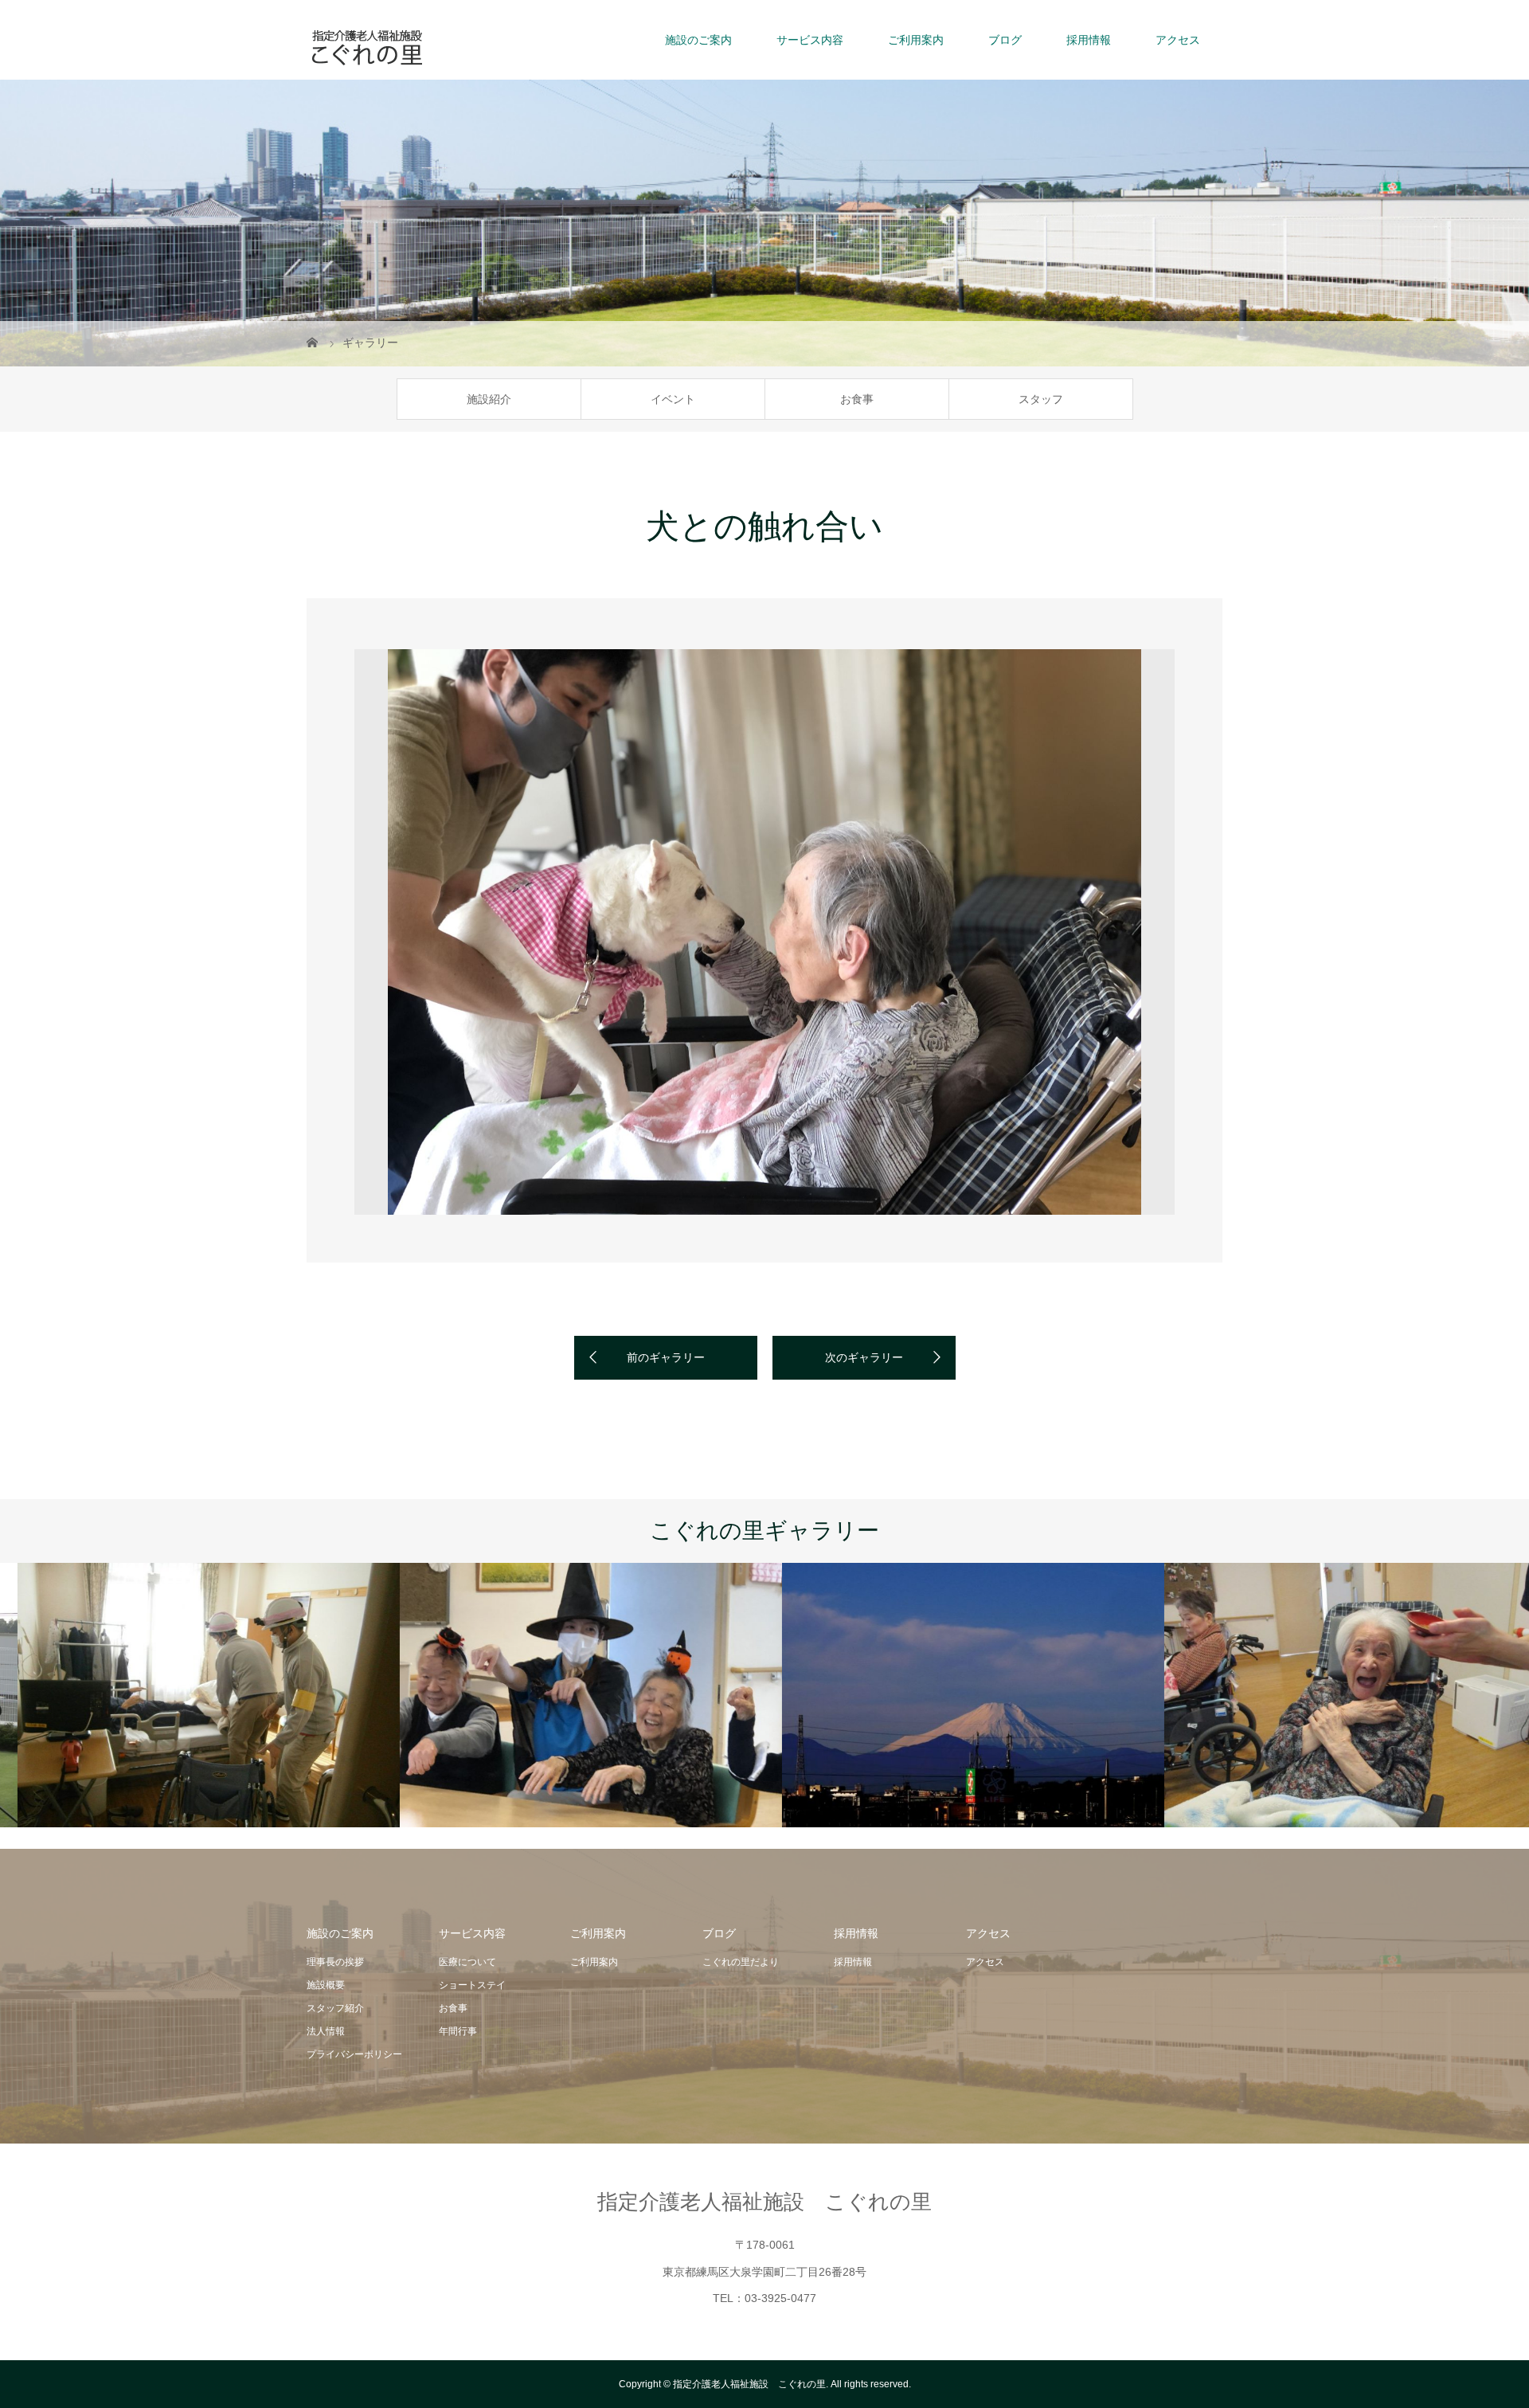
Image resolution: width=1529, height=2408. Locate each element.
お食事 (857, 399)
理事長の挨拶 (335, 1962)
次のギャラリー (864, 1357)
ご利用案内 (916, 40)
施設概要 (326, 1985)
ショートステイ (472, 1985)
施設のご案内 (698, 40)
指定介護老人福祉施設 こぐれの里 (764, 2202)
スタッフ (1041, 399)
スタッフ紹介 (335, 2008)
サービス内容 (810, 40)
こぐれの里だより (741, 1962)
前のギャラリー (666, 1357)
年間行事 (458, 2031)
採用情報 (1089, 40)
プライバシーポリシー (354, 2054)
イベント (673, 399)
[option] (764, 932)
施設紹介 (489, 399)
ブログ (1005, 40)
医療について (467, 1962)
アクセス (1178, 40)
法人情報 (326, 2031)
